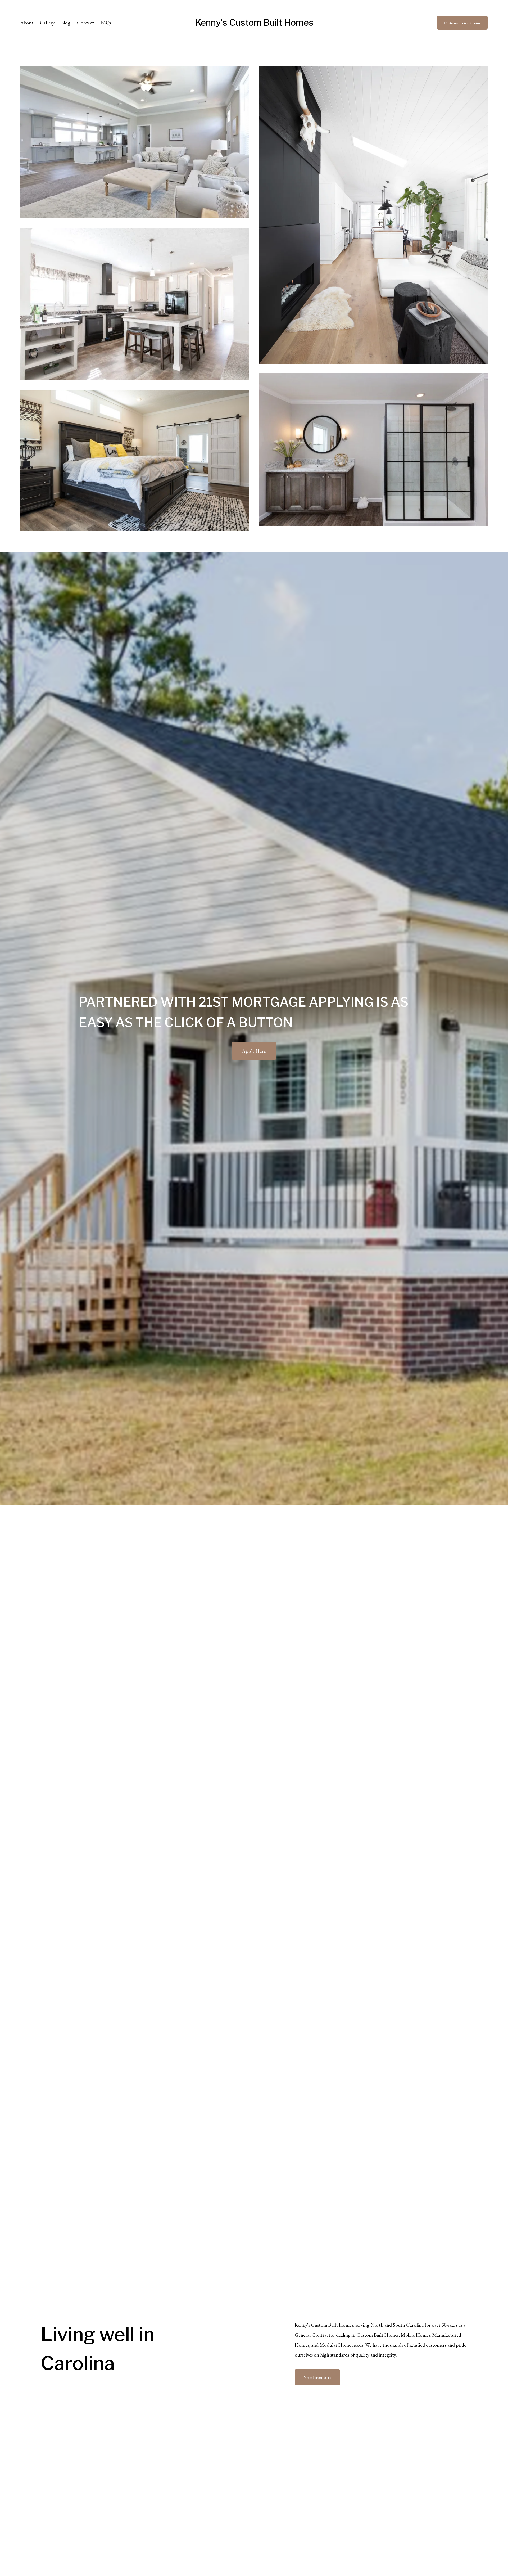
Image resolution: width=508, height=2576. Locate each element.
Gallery (47, 23)
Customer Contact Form (462, 23)
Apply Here (254, 1051)
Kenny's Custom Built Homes (254, 23)
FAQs (106, 23)
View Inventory (317, 2377)
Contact (85, 23)
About (27, 23)
